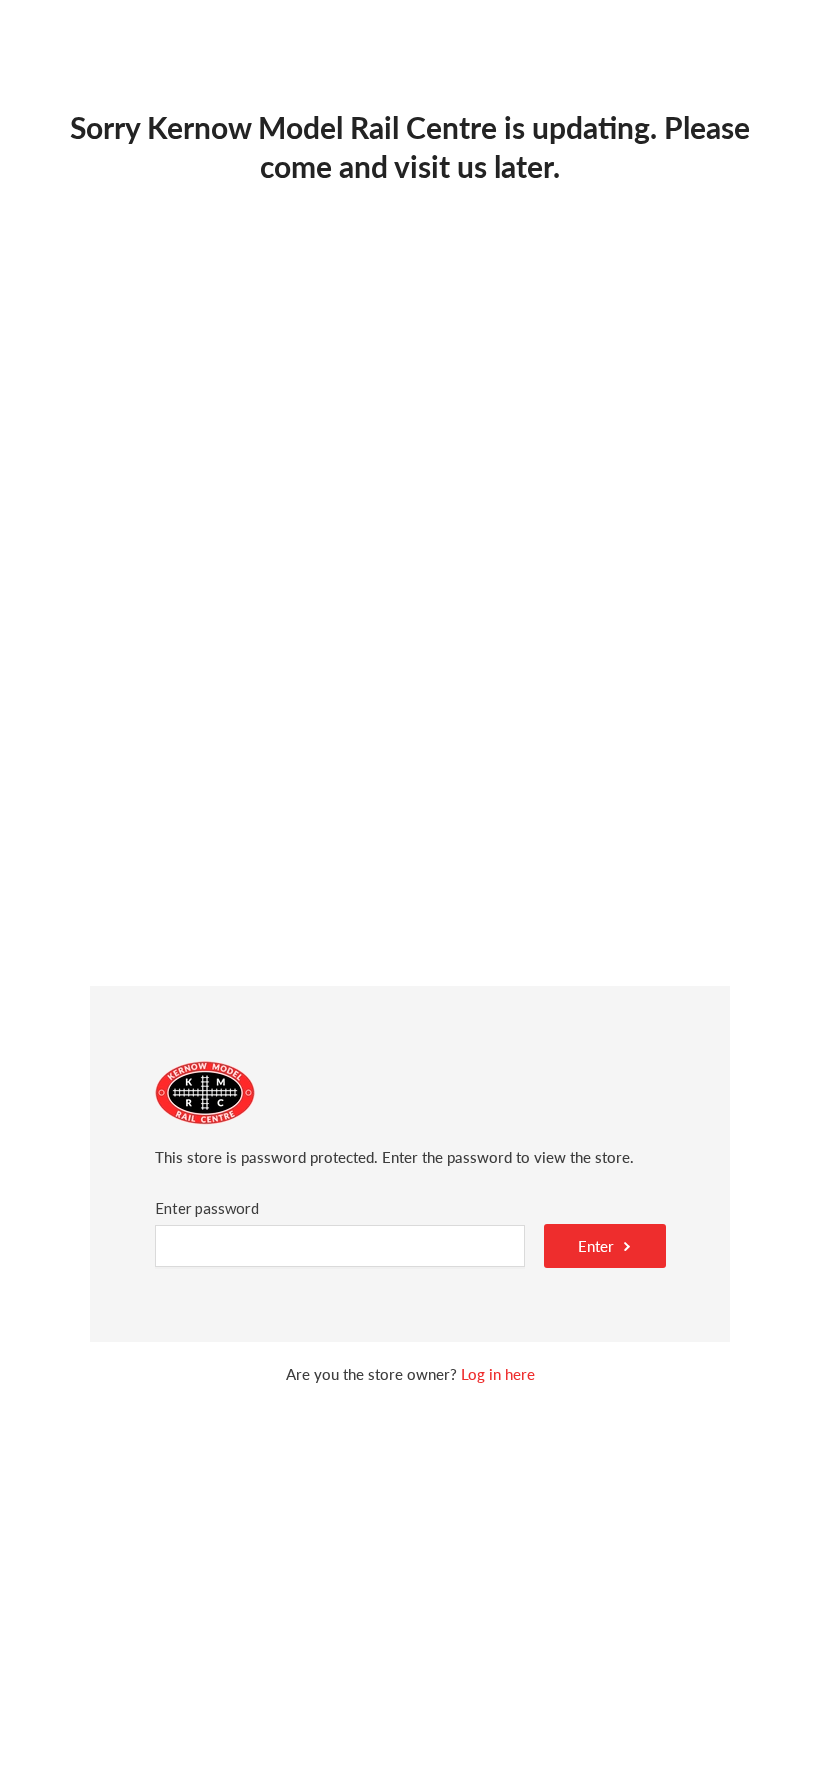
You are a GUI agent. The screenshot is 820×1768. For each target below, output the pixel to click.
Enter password (207, 1208)
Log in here (498, 1374)
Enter (596, 1246)
